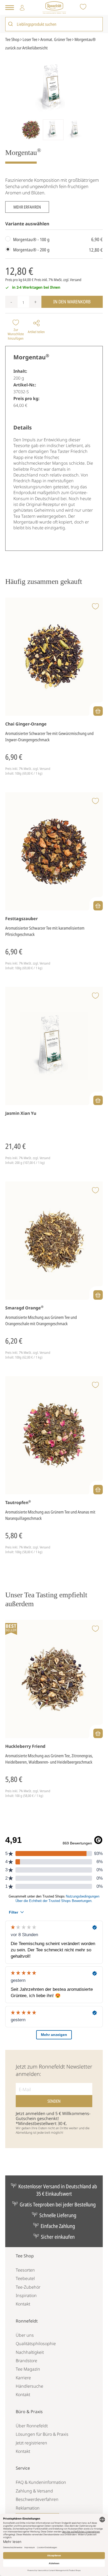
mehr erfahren (27, 207)
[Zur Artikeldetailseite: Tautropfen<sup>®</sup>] (54, 1435)
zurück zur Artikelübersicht (26, 48)
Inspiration (26, 2295)
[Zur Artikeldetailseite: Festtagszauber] (54, 851)
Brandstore (26, 2361)
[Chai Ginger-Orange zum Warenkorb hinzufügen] (98, 711)
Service (23, 2468)
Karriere (23, 2378)
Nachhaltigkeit (30, 2352)
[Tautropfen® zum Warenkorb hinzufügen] (98, 1490)
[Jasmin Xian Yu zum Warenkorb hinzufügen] (98, 1100)
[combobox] (54, 24)
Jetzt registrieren (31, 2443)
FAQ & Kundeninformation (41, 2482)
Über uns (25, 2335)
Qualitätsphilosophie (36, 2344)
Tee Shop (25, 2256)
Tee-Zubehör (28, 2287)
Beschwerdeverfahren (37, 2499)
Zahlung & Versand (34, 2491)
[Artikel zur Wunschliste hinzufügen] (95, 607)
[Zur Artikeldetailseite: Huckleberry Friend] (54, 1679)
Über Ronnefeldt (32, 2426)
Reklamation (28, 2508)
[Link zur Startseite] (54, 7)
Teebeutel (25, 2278)
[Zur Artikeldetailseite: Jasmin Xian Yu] (54, 1046)
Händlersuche (29, 2386)
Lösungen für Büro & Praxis (42, 2434)
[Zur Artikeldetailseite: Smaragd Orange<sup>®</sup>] (54, 1241)
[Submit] (11, 24)
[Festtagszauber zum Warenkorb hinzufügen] (98, 906)
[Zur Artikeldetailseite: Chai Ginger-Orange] (54, 657)
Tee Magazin (28, 2369)
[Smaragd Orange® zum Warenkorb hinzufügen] (98, 1295)
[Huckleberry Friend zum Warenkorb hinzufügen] (98, 1733)
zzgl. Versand (72, 280)
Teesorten (25, 2270)
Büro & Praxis (29, 2412)
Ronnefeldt (27, 2321)
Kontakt (23, 2304)
